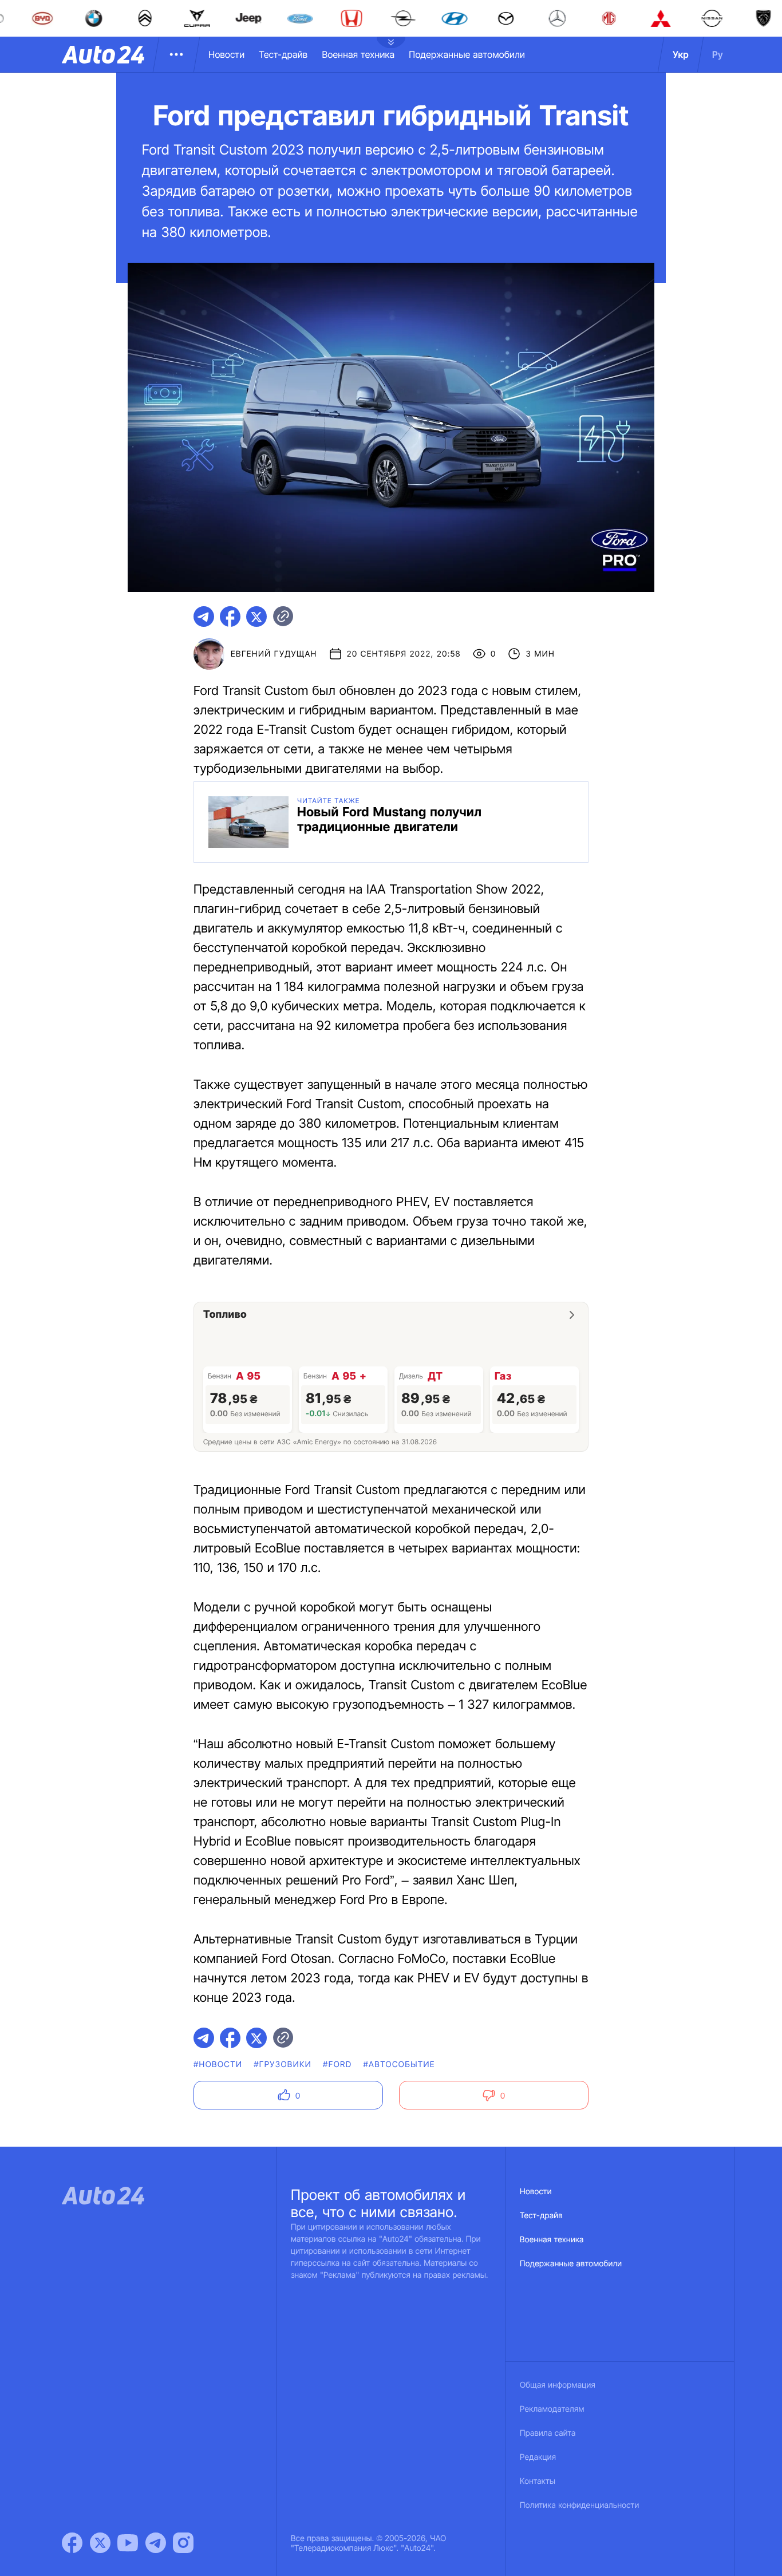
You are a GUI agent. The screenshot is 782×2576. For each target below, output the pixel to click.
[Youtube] (128, 2543)
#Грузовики (283, 2065)
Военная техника (358, 54)
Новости (226, 54)
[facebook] (230, 617)
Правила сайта (548, 2433)
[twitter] (256, 617)
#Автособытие (399, 2065)
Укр (681, 54)
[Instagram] (183, 2543)
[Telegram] (156, 2543)
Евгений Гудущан (274, 654)
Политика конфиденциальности (579, 2505)
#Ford (337, 2065)
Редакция (538, 2457)
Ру (718, 54)
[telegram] (204, 617)
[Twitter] (100, 2543)
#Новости (218, 2065)
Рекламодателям (552, 2409)
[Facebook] (72, 2543)
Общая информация (558, 2385)
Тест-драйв (283, 54)
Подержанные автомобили (467, 54)
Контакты (538, 2481)
